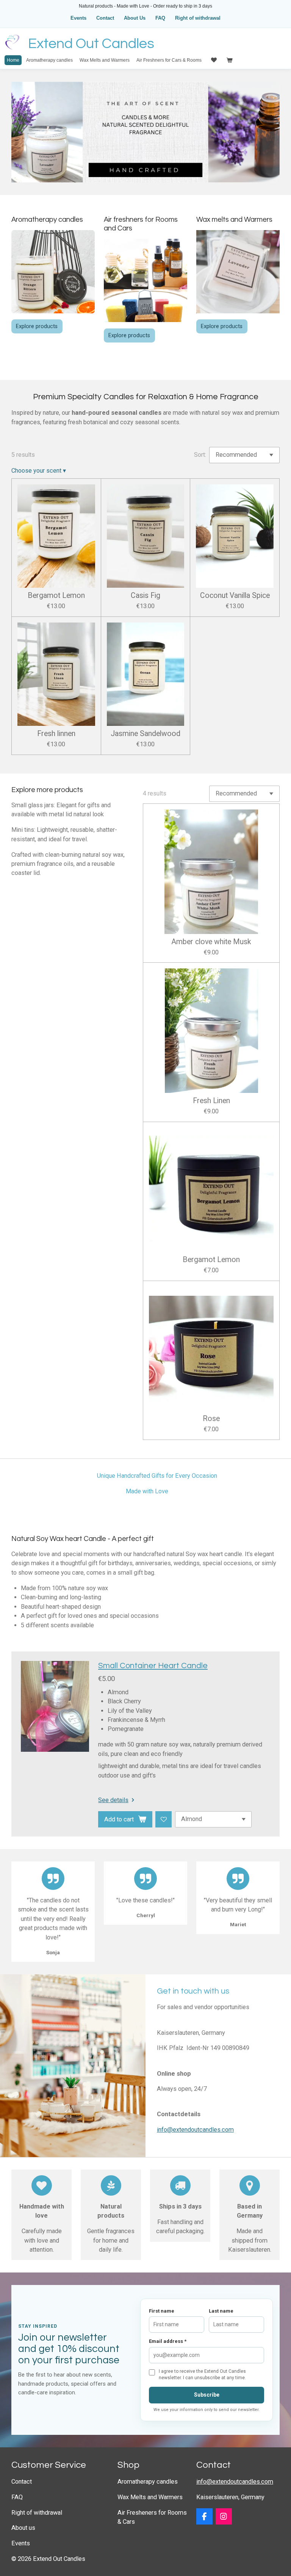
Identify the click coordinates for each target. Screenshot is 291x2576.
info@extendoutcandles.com (195, 2130)
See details (113, 1800)
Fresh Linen (211, 1101)
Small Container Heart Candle (153, 1666)
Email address (168, 2341)
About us (23, 2528)
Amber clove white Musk (211, 942)
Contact (105, 18)
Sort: (200, 455)
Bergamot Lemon (56, 596)
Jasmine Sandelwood (145, 734)
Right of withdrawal (198, 18)
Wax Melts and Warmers (150, 2497)
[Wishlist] (213, 60)
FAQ (160, 18)
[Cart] (228, 60)
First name (162, 2311)
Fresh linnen (56, 734)
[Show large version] (145, 280)
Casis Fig (145, 596)
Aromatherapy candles (148, 2482)
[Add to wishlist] (163, 1819)
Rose (211, 1419)
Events (78, 18)
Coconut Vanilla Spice (235, 596)
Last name (221, 2311)
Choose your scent (39, 471)
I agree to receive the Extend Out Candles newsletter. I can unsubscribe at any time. (202, 2374)
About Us (135, 18)
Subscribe (207, 2395)
